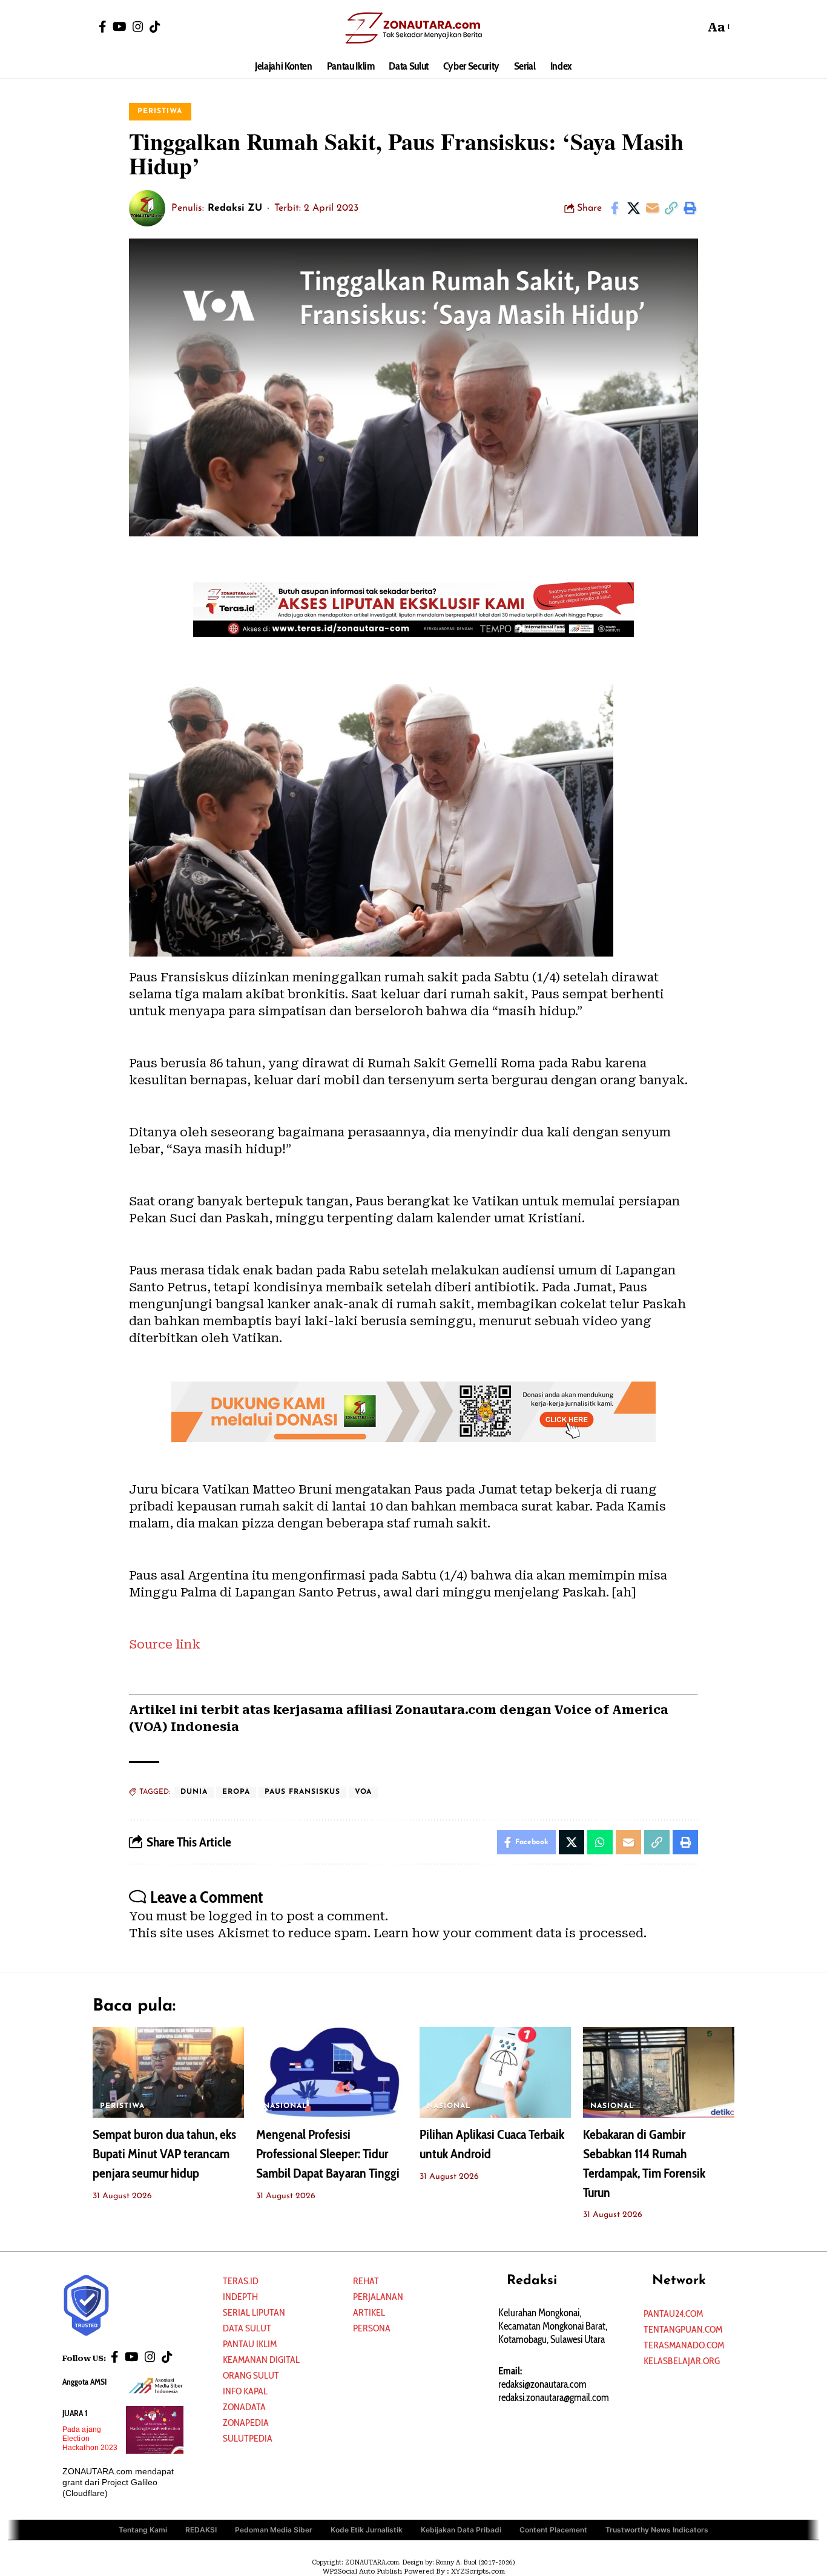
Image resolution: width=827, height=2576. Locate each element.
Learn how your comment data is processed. (510, 1933)
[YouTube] (120, 27)
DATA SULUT (247, 2328)
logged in (238, 1916)
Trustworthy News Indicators (657, 2530)
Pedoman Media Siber (274, 2530)
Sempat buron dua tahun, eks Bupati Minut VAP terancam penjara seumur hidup (164, 2154)
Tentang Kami (143, 2530)
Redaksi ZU (235, 208)
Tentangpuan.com (683, 2329)
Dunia (194, 1792)
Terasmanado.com (684, 2345)
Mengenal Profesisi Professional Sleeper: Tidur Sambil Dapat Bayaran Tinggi (328, 2154)
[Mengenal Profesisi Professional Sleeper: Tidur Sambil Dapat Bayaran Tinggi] (332, 2072)
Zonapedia (246, 2423)
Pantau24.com (673, 2314)
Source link (165, 1644)
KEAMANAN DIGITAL (261, 2360)
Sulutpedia (248, 2438)
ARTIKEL (369, 2312)
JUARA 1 (75, 2413)
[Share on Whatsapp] (600, 1842)
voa (363, 1792)
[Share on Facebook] (614, 208)
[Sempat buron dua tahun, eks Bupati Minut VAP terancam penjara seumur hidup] (168, 2072)
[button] (693, 27)
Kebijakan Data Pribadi (461, 2530)
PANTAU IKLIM (250, 2344)
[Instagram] (138, 27)
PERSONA (372, 2328)
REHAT (366, 2281)
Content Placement (553, 2530)
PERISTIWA (160, 111)
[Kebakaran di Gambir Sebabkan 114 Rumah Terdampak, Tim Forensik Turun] (659, 2072)
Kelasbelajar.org (682, 2361)
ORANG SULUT (251, 2375)
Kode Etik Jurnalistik (367, 2530)
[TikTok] (155, 27)
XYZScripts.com (478, 2571)
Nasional (285, 2106)
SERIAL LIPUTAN (254, 2312)
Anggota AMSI (84, 2382)
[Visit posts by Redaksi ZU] (147, 208)
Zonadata (244, 2407)
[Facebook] (103, 27)
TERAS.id (241, 2281)
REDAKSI (201, 2530)
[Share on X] (633, 208)
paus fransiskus (302, 1792)
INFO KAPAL (245, 2391)
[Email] (652, 208)
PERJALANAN (378, 2297)
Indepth (240, 2297)
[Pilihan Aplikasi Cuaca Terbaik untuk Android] (495, 2072)
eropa (236, 1792)
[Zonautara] (413, 27)
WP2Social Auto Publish (362, 2571)
